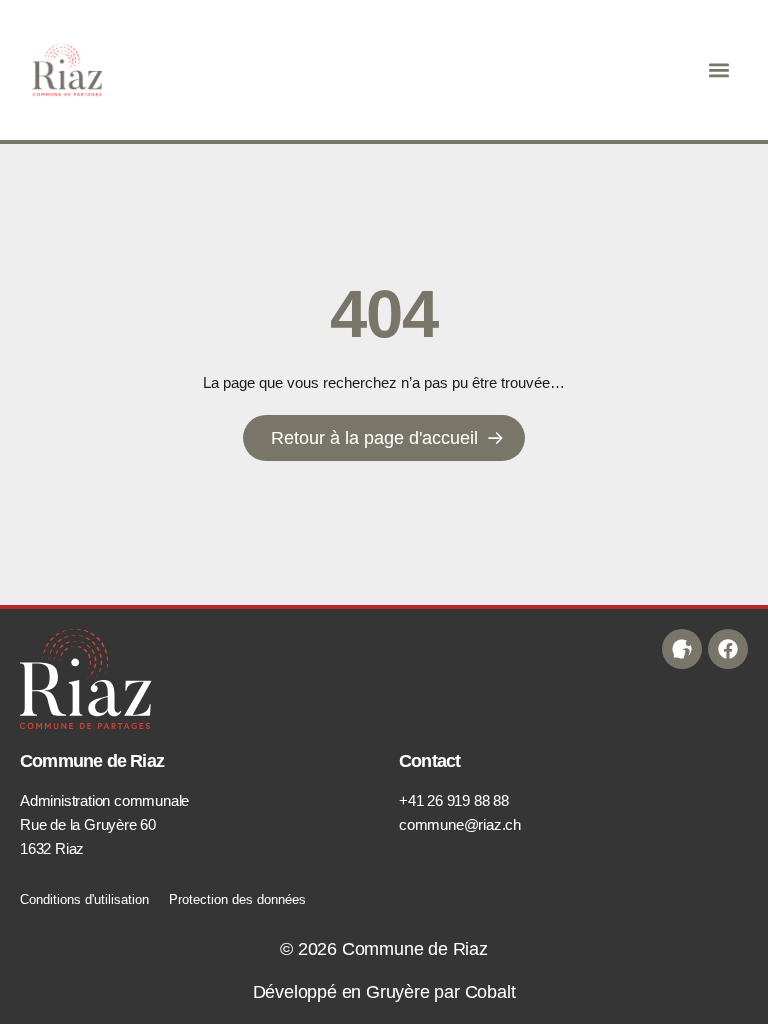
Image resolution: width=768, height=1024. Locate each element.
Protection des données (237, 899)
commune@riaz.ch (460, 825)
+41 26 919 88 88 (454, 801)
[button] (719, 70)
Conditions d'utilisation (84, 899)
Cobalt (490, 992)
